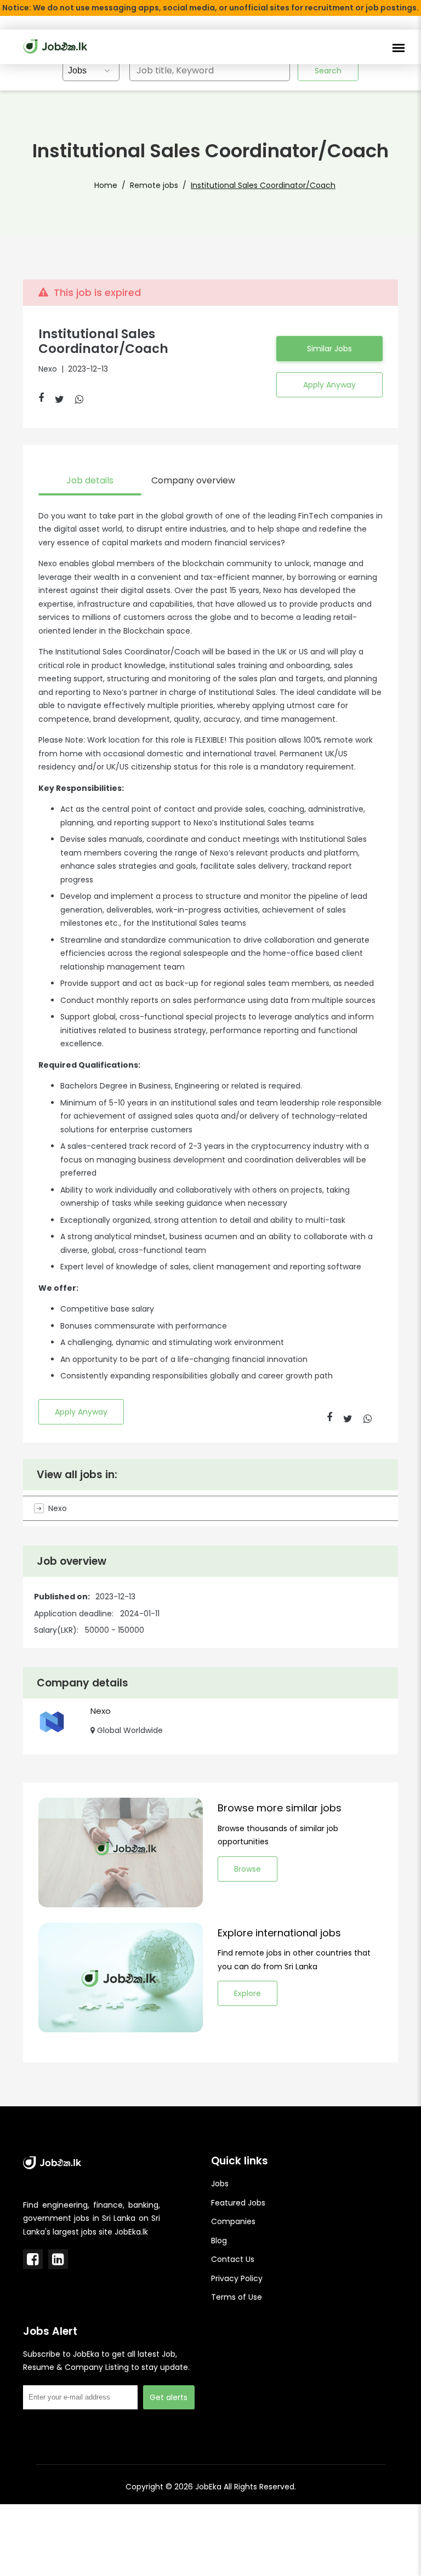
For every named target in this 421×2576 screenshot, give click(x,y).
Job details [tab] (90, 480)
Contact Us (233, 2259)
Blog (219, 2241)
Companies (233, 2221)
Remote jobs (154, 185)
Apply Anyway (329, 385)
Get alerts (169, 2397)
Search (328, 71)
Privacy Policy (237, 2278)
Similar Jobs (329, 349)
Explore (248, 1993)
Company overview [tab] (193, 480)
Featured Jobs (238, 2203)
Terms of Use (237, 2297)
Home (106, 185)
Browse (248, 1869)
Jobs (220, 2184)
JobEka (208, 2487)
